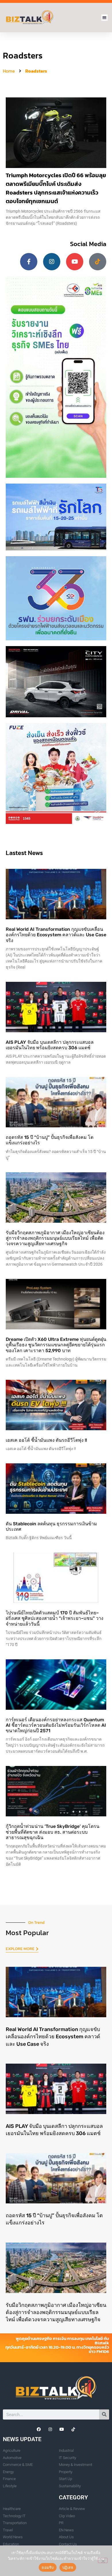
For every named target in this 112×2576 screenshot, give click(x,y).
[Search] (104, 2414)
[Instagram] (52, 262)
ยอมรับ (48, 2567)
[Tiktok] (98, 262)
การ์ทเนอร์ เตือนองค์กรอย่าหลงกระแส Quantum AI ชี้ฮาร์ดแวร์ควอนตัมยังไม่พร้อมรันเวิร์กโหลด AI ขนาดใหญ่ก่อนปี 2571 (56, 1725)
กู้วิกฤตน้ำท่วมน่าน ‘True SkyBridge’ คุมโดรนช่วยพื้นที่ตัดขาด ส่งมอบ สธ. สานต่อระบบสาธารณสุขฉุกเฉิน (53, 1832)
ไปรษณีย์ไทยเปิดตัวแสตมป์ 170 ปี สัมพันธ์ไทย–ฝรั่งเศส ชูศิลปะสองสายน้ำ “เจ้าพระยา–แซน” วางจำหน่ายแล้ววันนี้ (55, 1618)
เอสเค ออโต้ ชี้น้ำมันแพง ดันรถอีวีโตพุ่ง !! (46, 1440)
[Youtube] (75, 262)
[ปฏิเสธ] (103, 2560)
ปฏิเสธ (68, 2567)
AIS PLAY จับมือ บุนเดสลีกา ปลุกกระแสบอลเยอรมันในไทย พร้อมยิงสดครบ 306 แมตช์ (50, 1045)
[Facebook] (39, 2429)
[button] (105, 18)
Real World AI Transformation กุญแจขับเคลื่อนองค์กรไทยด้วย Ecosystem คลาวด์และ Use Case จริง (56, 935)
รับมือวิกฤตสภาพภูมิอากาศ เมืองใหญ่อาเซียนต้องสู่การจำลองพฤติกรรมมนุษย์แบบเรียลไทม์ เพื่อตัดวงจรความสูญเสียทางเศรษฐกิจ (55, 1238)
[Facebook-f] (29, 262)
